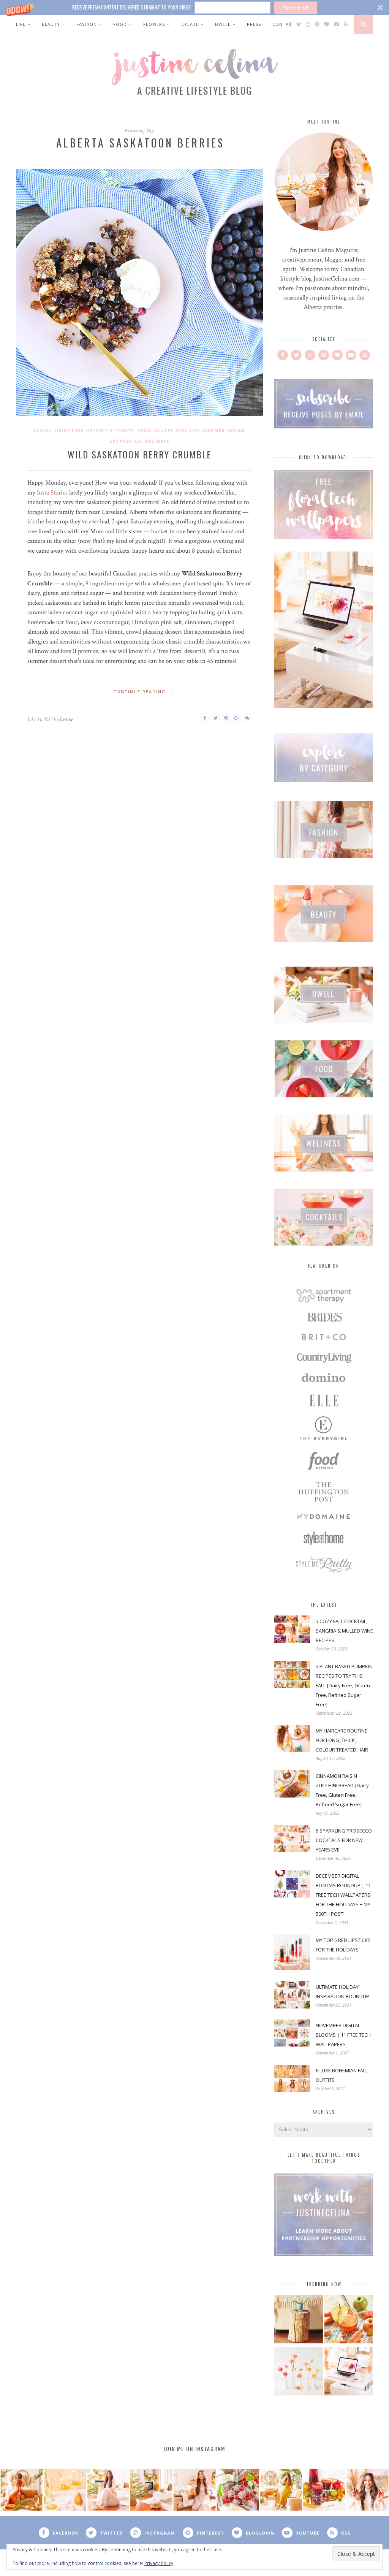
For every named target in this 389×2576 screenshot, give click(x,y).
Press (254, 24)
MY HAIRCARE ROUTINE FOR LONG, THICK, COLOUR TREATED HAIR (342, 1740)
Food (120, 24)
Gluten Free (170, 430)
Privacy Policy (159, 2563)
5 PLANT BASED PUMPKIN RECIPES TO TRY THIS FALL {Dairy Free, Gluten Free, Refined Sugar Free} (344, 1685)
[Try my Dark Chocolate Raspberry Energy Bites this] (238, 2490)
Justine (66, 719)
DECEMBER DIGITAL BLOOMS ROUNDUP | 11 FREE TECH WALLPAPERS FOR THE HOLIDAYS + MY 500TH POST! (343, 1895)
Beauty (51, 24)
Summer (214, 430)
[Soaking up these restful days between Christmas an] (108, 2490)
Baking (43, 430)
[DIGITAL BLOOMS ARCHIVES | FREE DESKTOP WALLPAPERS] (349, 2372)
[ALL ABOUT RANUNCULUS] (299, 2372)
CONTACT (284, 24)
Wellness (157, 441)
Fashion (87, 24)
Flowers (154, 24)
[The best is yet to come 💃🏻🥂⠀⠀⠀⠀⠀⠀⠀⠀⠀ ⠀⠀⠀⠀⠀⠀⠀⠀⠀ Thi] (22, 2490)
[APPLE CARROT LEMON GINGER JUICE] (349, 2320)
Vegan (236, 430)
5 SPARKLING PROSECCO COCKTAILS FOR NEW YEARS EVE (344, 1840)
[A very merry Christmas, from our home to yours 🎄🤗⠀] (151, 2490)
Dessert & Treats (110, 430)
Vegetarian (126, 441)
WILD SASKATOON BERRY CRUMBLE (139, 454)
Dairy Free (69, 430)
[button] (194, 7)
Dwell (223, 24)
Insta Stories (52, 493)
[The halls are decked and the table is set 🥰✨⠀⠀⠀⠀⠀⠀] (194, 2490)
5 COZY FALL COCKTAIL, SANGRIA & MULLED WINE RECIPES (344, 1631)
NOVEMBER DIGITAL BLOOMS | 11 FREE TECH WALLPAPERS (343, 2035)
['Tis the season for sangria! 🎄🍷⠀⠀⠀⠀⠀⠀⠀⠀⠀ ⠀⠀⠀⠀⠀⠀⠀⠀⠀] (324, 2490)
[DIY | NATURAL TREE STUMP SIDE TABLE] (299, 2320)
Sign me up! (296, 7)
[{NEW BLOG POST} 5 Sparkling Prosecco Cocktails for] (65, 2490)
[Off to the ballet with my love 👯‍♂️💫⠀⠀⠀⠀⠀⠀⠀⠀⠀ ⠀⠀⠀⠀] (281, 2490)
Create (190, 24)
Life (21, 24)
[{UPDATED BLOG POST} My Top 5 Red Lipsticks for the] (367, 2490)
